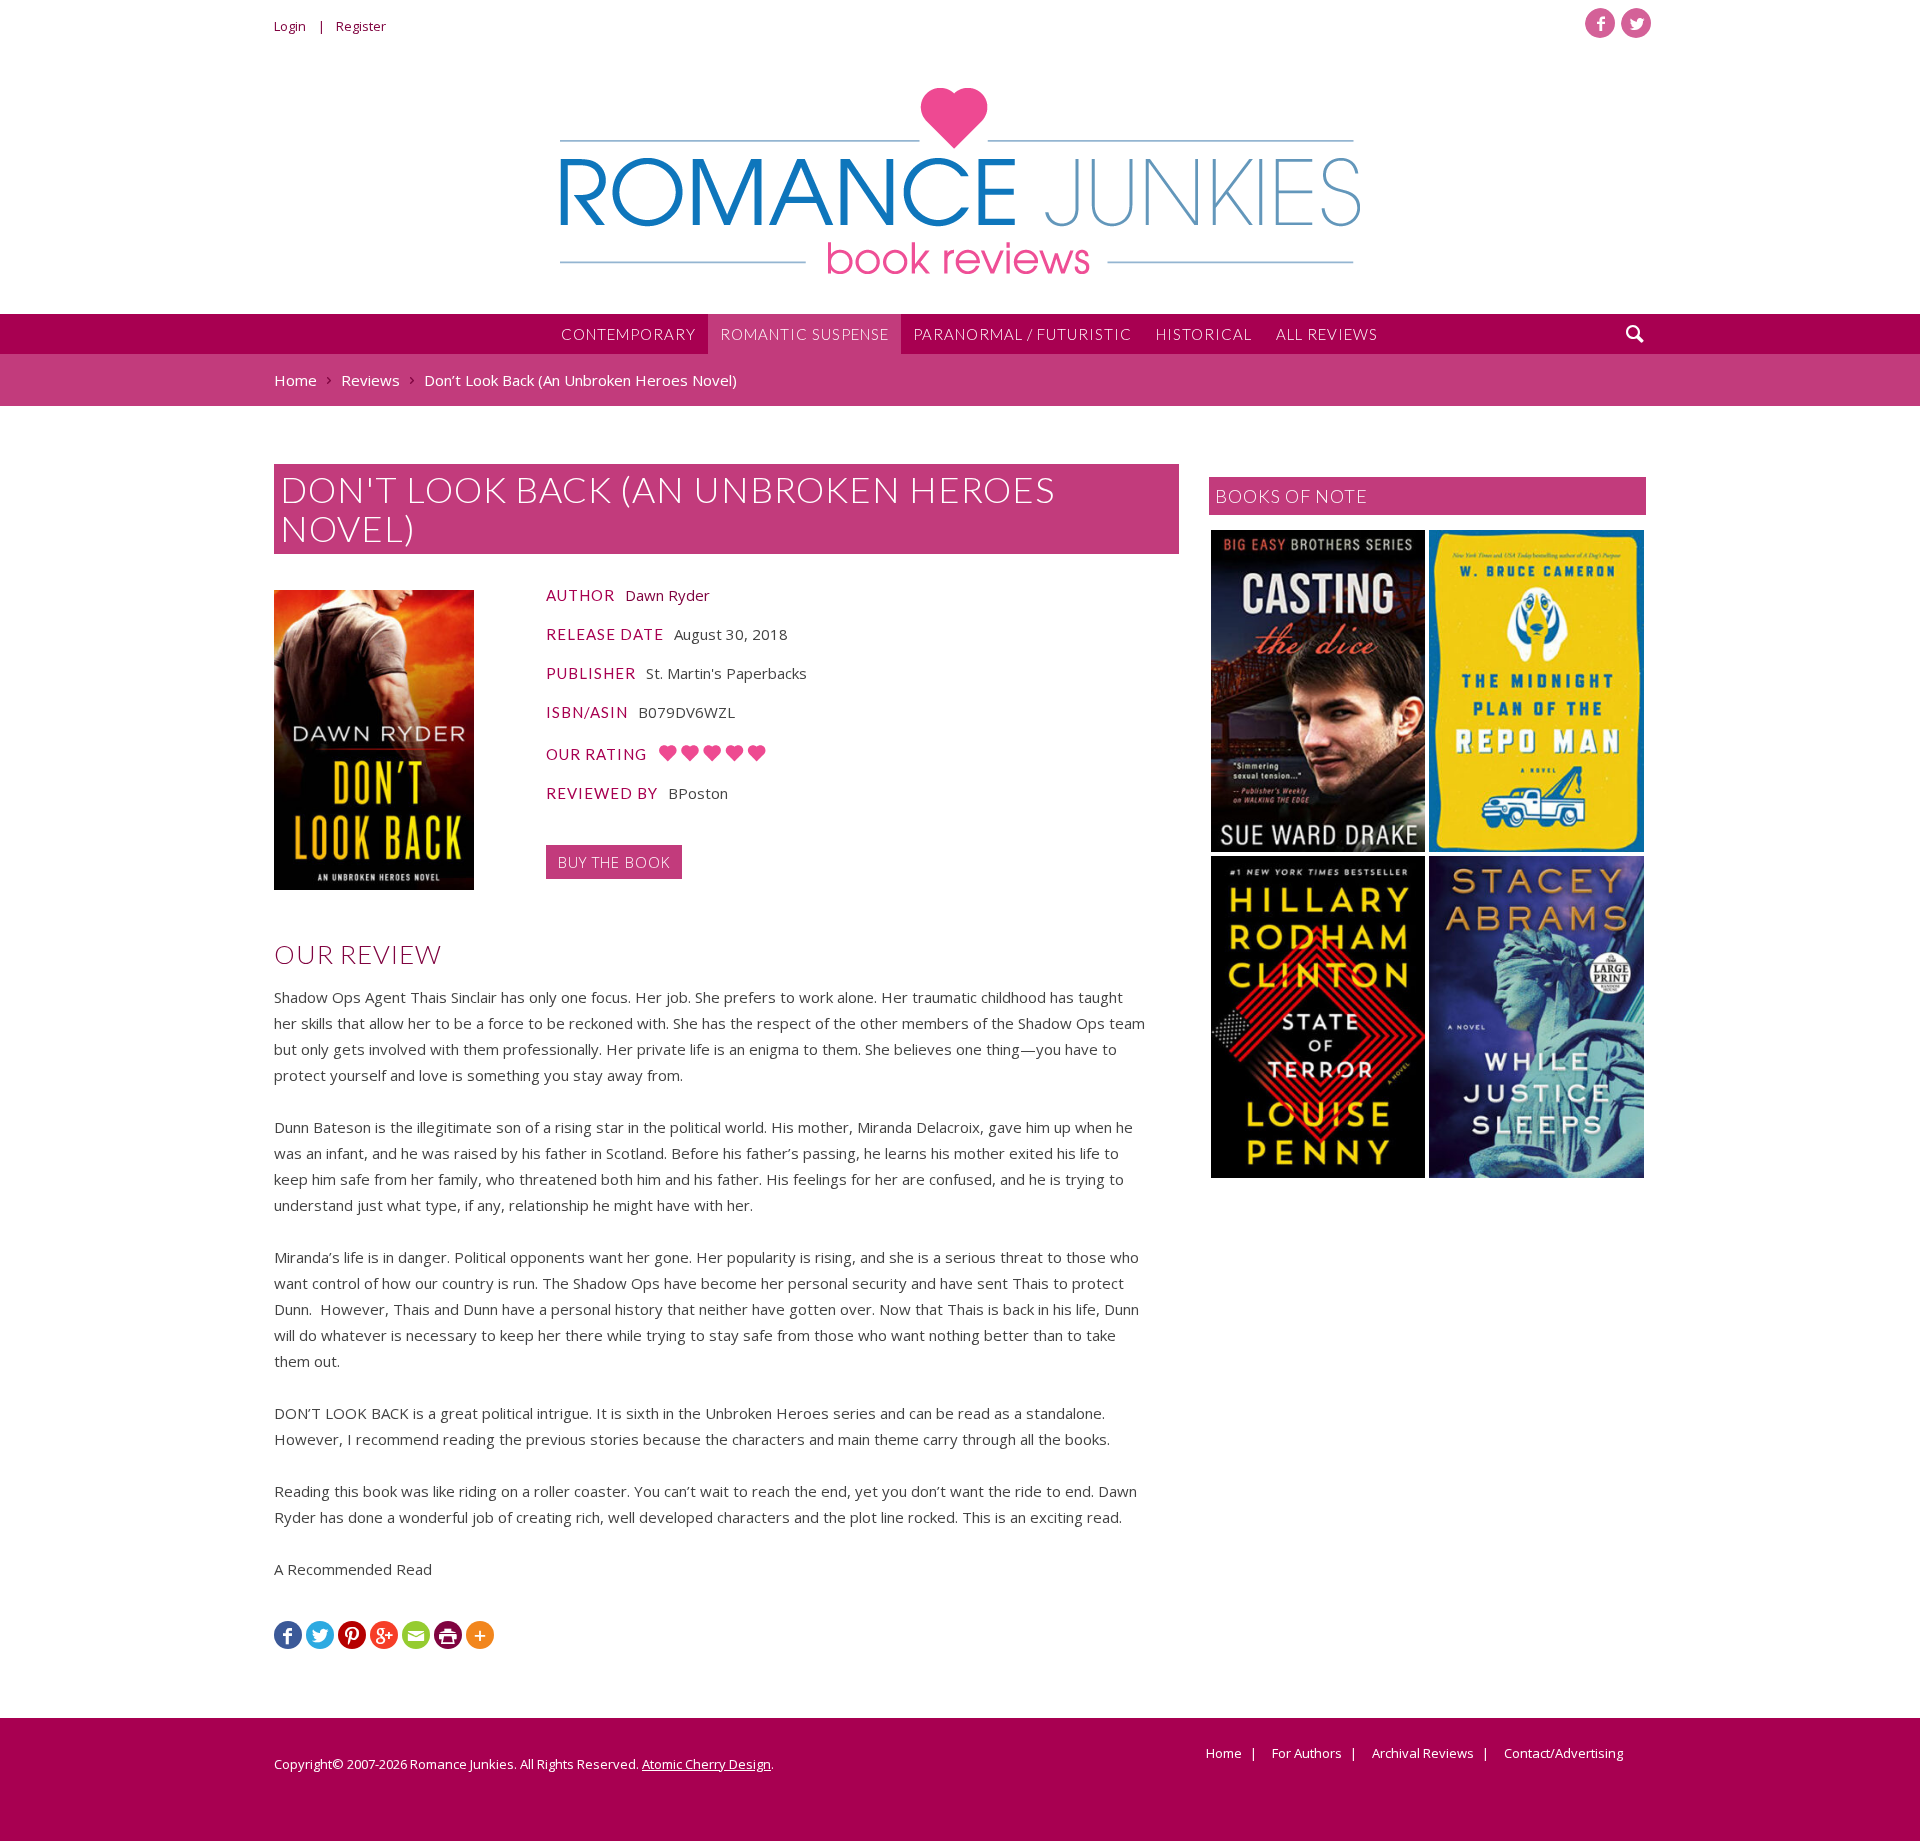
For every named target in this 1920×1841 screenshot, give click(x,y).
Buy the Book (614, 862)
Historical (1204, 334)
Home (1224, 1754)
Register (361, 26)
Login (290, 26)
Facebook (1600, 23)
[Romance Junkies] (960, 181)
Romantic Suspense (804, 334)
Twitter (1636, 23)
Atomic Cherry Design (706, 1764)
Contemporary (628, 334)
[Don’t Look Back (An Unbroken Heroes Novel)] (374, 740)
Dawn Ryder (667, 595)
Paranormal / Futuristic (1022, 334)
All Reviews (1327, 334)
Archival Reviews (1423, 1754)
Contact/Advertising (1563, 1754)
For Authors (1307, 1754)
